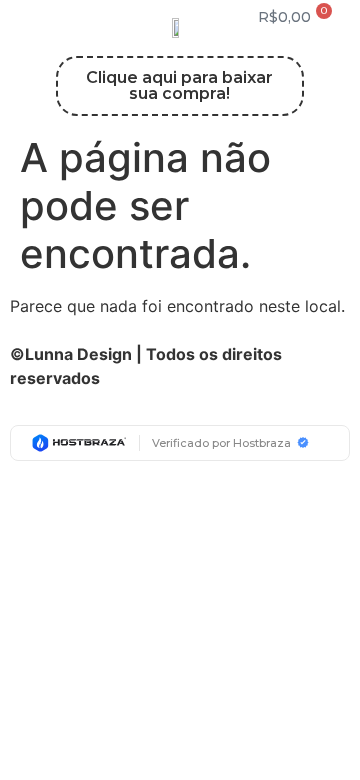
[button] (59, 17)
